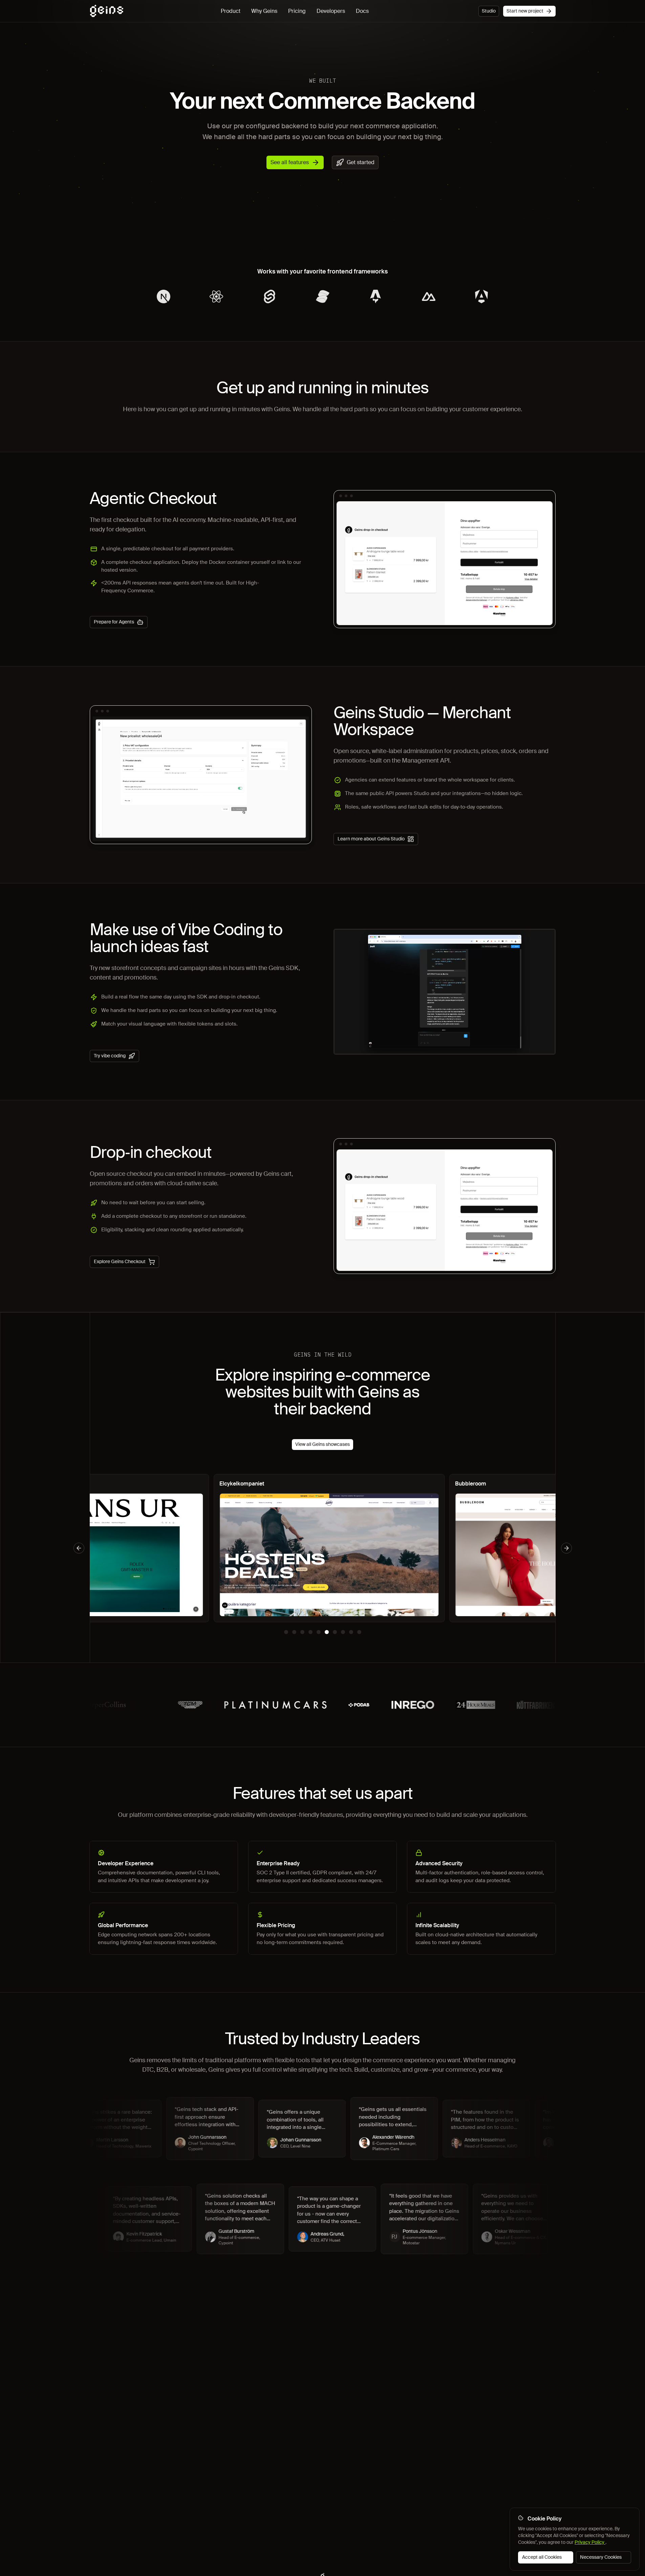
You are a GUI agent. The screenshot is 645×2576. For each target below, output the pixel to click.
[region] (323, 1548)
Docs (362, 11)
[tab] (286, 1632)
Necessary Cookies (601, 2557)
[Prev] (79, 1548)
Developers (331, 11)
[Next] (566, 1548)
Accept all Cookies (542, 2557)
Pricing (297, 11)
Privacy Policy (590, 2542)
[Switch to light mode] (472, 11)
